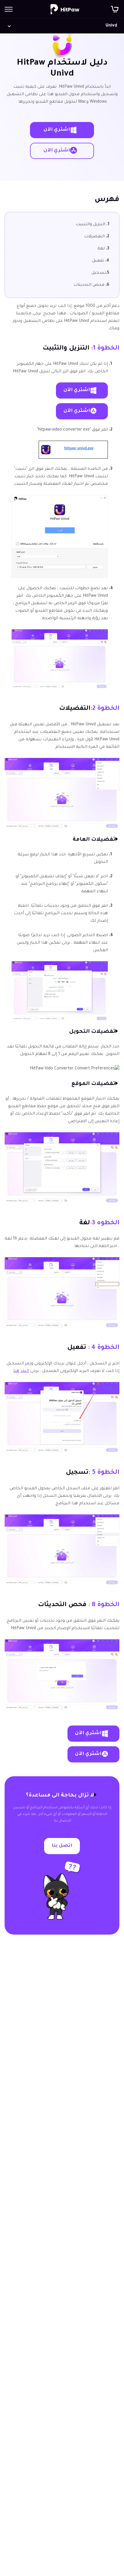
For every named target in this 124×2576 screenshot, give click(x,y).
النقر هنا (21, 1371)
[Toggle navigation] (9, 9)
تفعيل (101, 261)
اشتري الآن (57, 130)
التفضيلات (97, 237)
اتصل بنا (62, 1846)
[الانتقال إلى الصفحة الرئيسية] (65, 9)
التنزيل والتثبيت (93, 225)
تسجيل (100, 273)
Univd (111, 26)
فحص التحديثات (91, 285)
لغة (103, 249)
